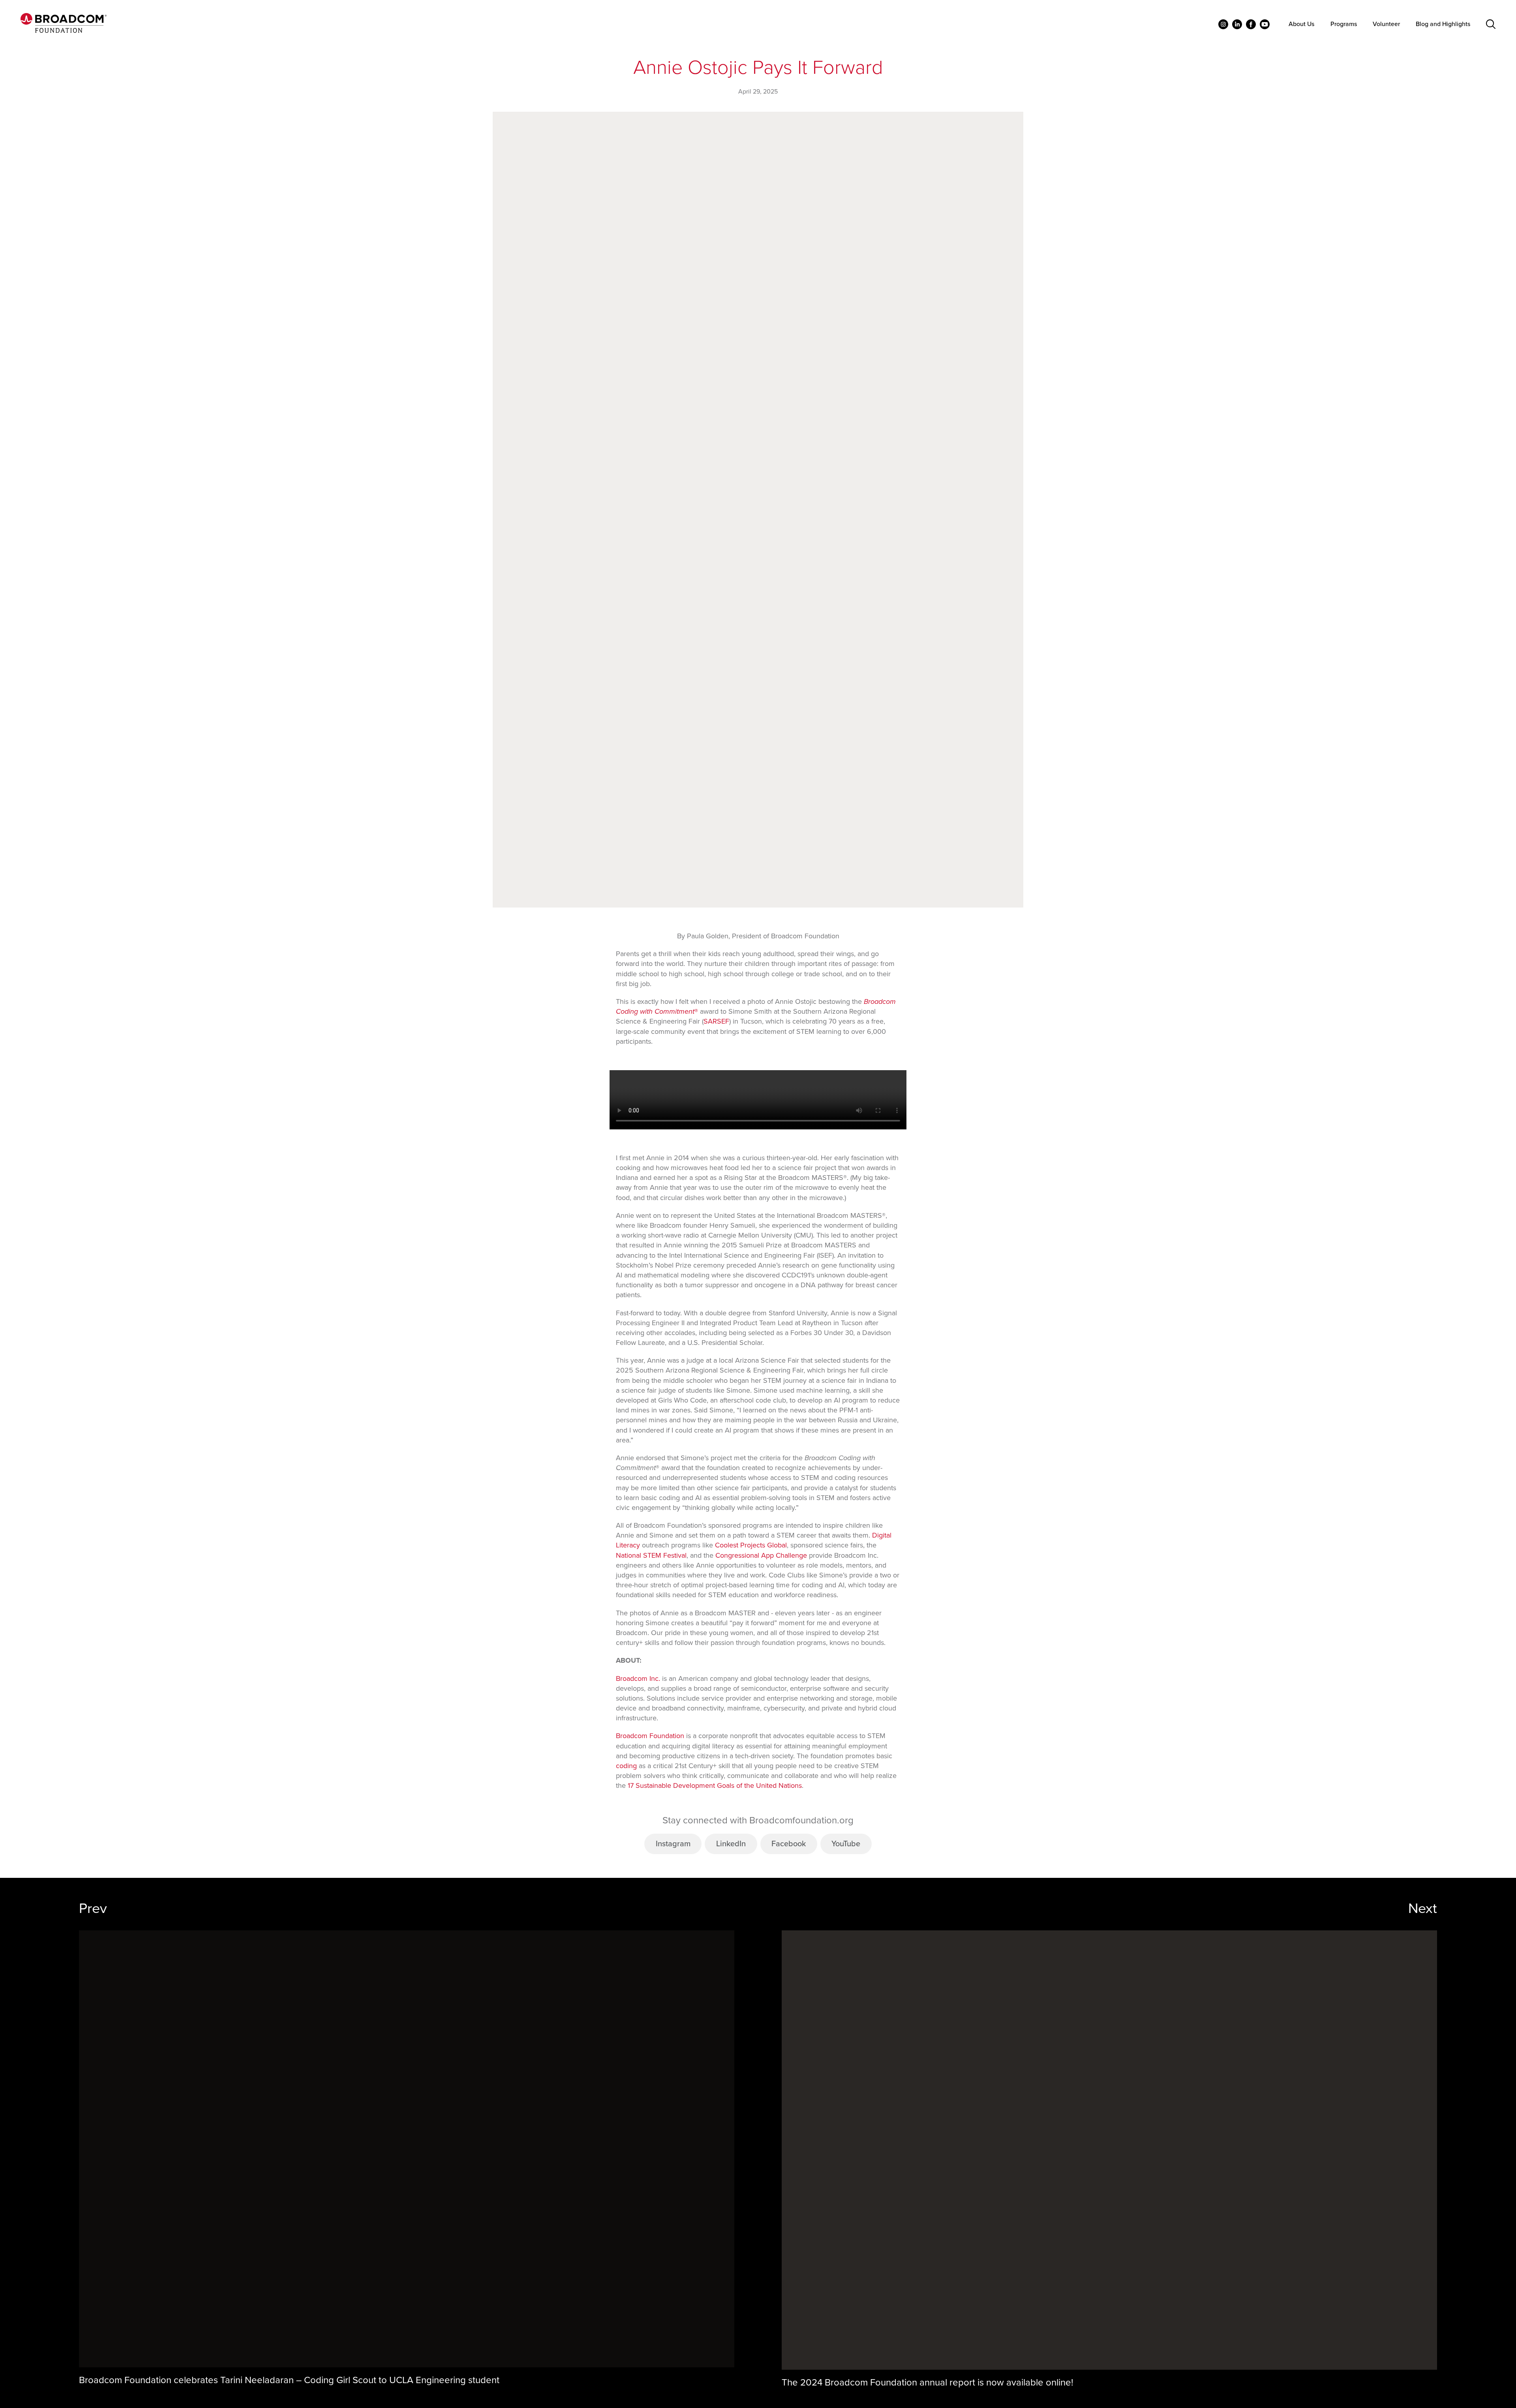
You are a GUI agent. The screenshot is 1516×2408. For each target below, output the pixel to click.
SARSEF (716, 1021)
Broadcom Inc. (638, 1678)
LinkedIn (731, 1844)
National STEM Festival (651, 1555)
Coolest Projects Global (751, 1545)
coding (626, 1766)
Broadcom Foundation (650, 1736)
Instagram (673, 1844)
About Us (1301, 24)
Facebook (789, 1844)
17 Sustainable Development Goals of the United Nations (715, 1785)
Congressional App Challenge (761, 1555)
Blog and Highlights (1443, 24)
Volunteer (1386, 24)
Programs (1344, 24)
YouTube (846, 1844)
